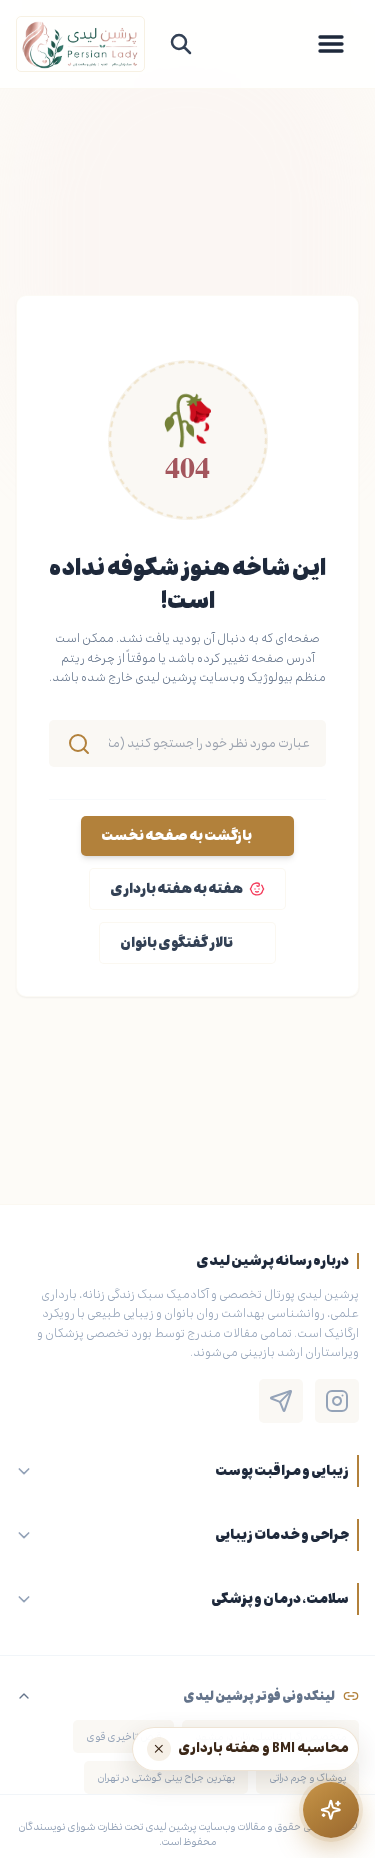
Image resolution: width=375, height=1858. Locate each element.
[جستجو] (181, 44)
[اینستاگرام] (337, 1401)
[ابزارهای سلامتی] (331, 1810)
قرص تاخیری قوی (123, 1736)
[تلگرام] (281, 1401)
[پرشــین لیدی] (80, 44)
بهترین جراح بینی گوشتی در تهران (166, 1777)
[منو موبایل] (331, 44)
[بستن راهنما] (159, 1749)
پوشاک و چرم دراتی (307, 1777)
